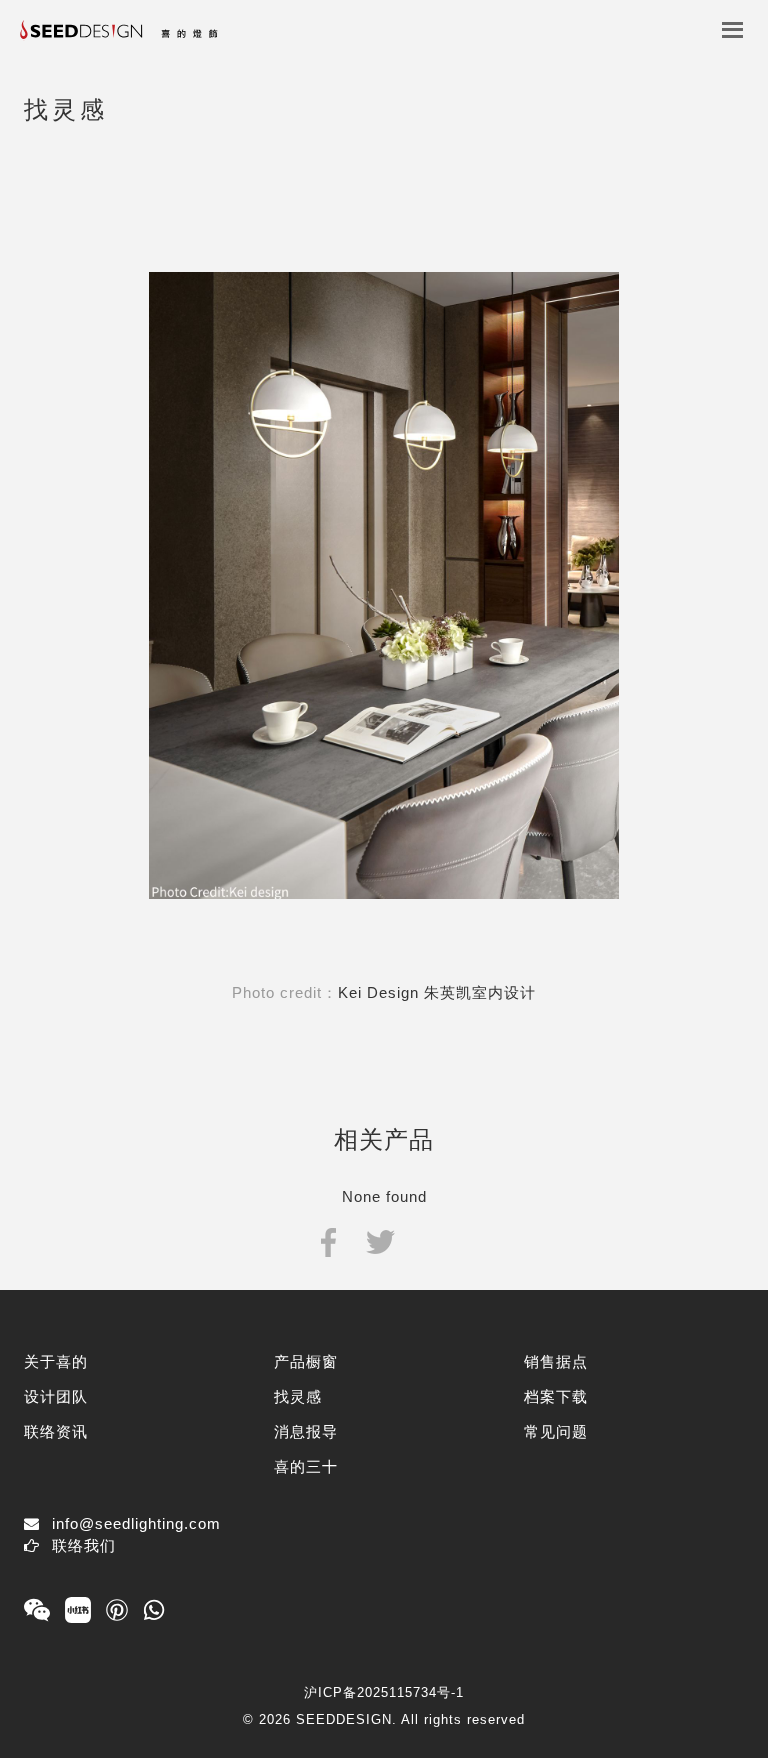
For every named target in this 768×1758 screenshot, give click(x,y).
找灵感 (298, 1396)
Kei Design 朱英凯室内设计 (437, 992)
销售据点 (556, 1361)
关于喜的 (56, 1361)
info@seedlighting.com (136, 1523)
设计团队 (56, 1396)
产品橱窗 (306, 1361)
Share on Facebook (328, 1240)
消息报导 (306, 1431)
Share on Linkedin (432, 1240)
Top (705, 1680)
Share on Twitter (380, 1240)
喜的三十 (306, 1466)
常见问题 (556, 1431)
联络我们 (84, 1545)
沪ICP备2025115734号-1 (384, 1692)
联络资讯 (56, 1431)
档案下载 (556, 1396)
